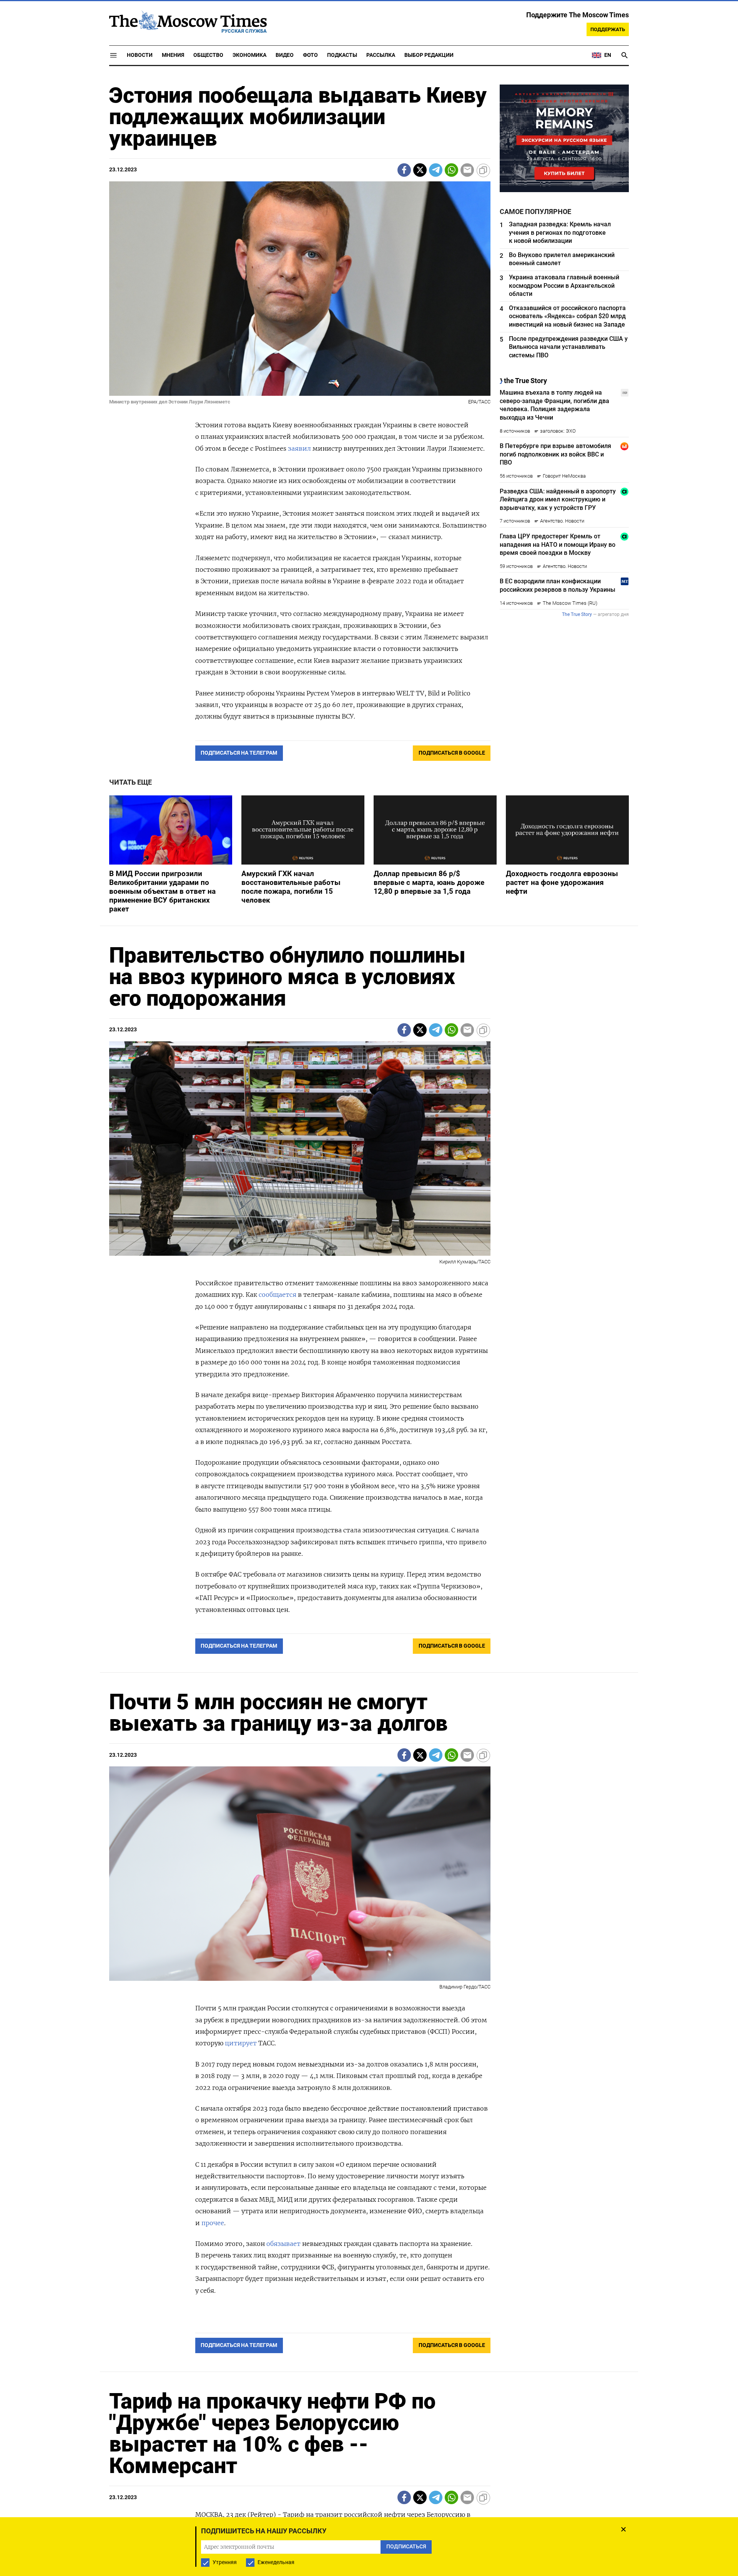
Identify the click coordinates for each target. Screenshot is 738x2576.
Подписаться (369, 1333)
